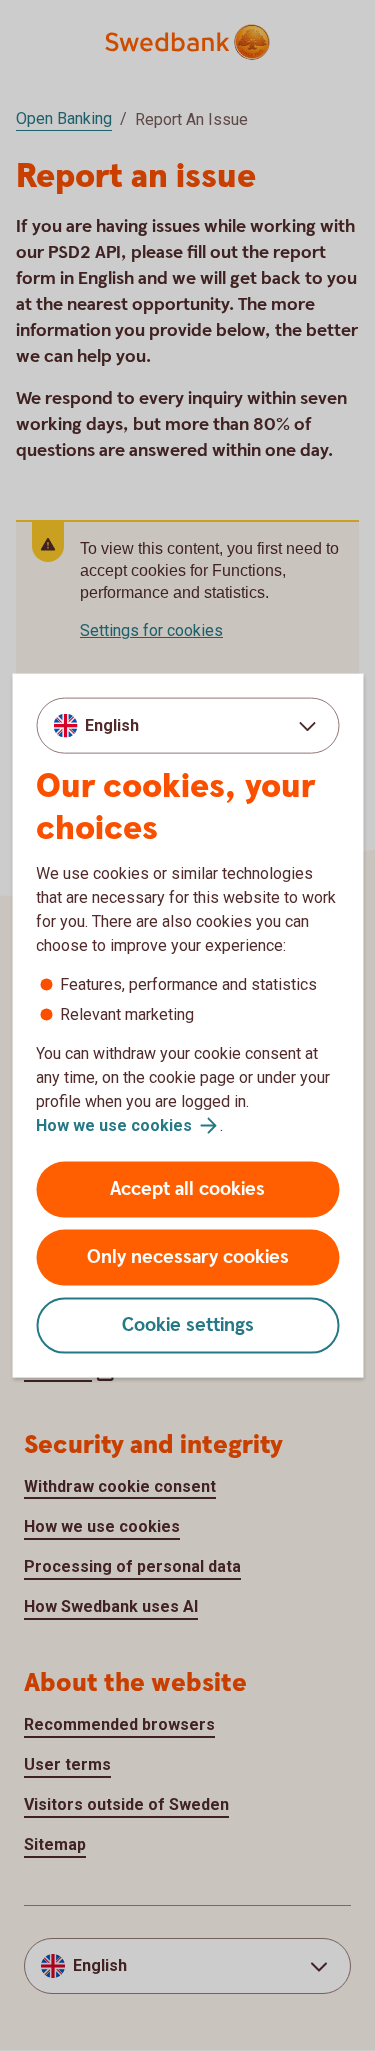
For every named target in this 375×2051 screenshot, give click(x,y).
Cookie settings (188, 1325)
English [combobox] (112, 724)
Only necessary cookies (188, 1257)
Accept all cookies (187, 1189)
